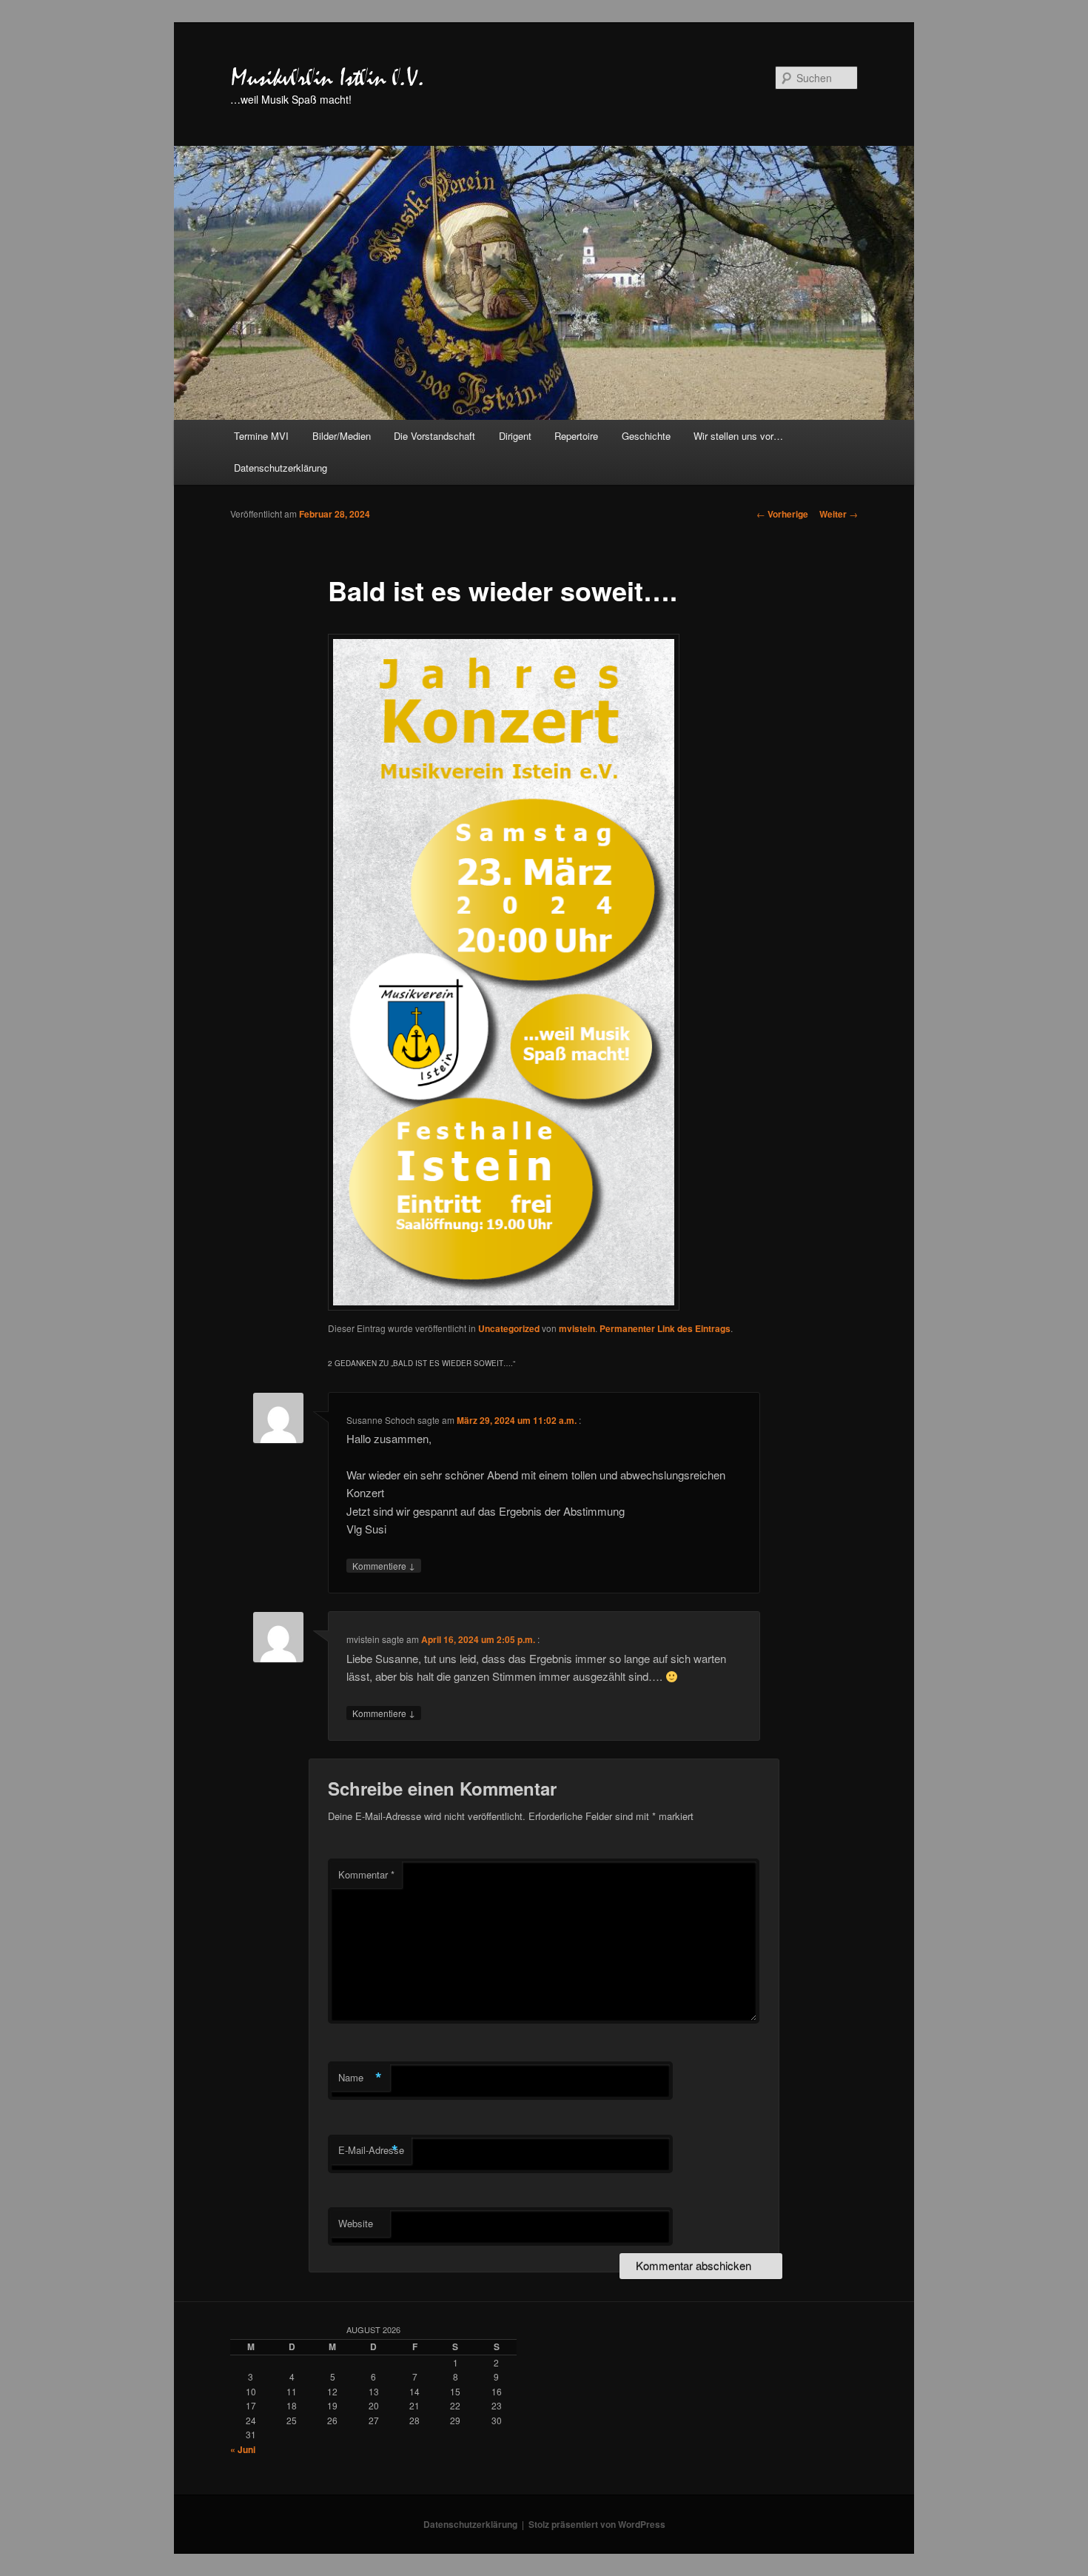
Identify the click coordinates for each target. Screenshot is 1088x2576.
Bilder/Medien (342, 436)
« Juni (243, 2449)
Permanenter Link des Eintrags (665, 1328)
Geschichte (646, 436)
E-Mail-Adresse (371, 2150)
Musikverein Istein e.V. (328, 78)
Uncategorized (509, 1328)
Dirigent (515, 436)
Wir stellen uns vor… (738, 436)
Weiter (839, 514)
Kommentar (366, 1874)
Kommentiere (384, 1565)
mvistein (577, 1328)
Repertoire (576, 436)
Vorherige (782, 514)
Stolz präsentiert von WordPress (597, 2524)
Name (360, 2078)
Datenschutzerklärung (281, 468)
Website (356, 2223)
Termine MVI (261, 436)
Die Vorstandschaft (434, 436)
